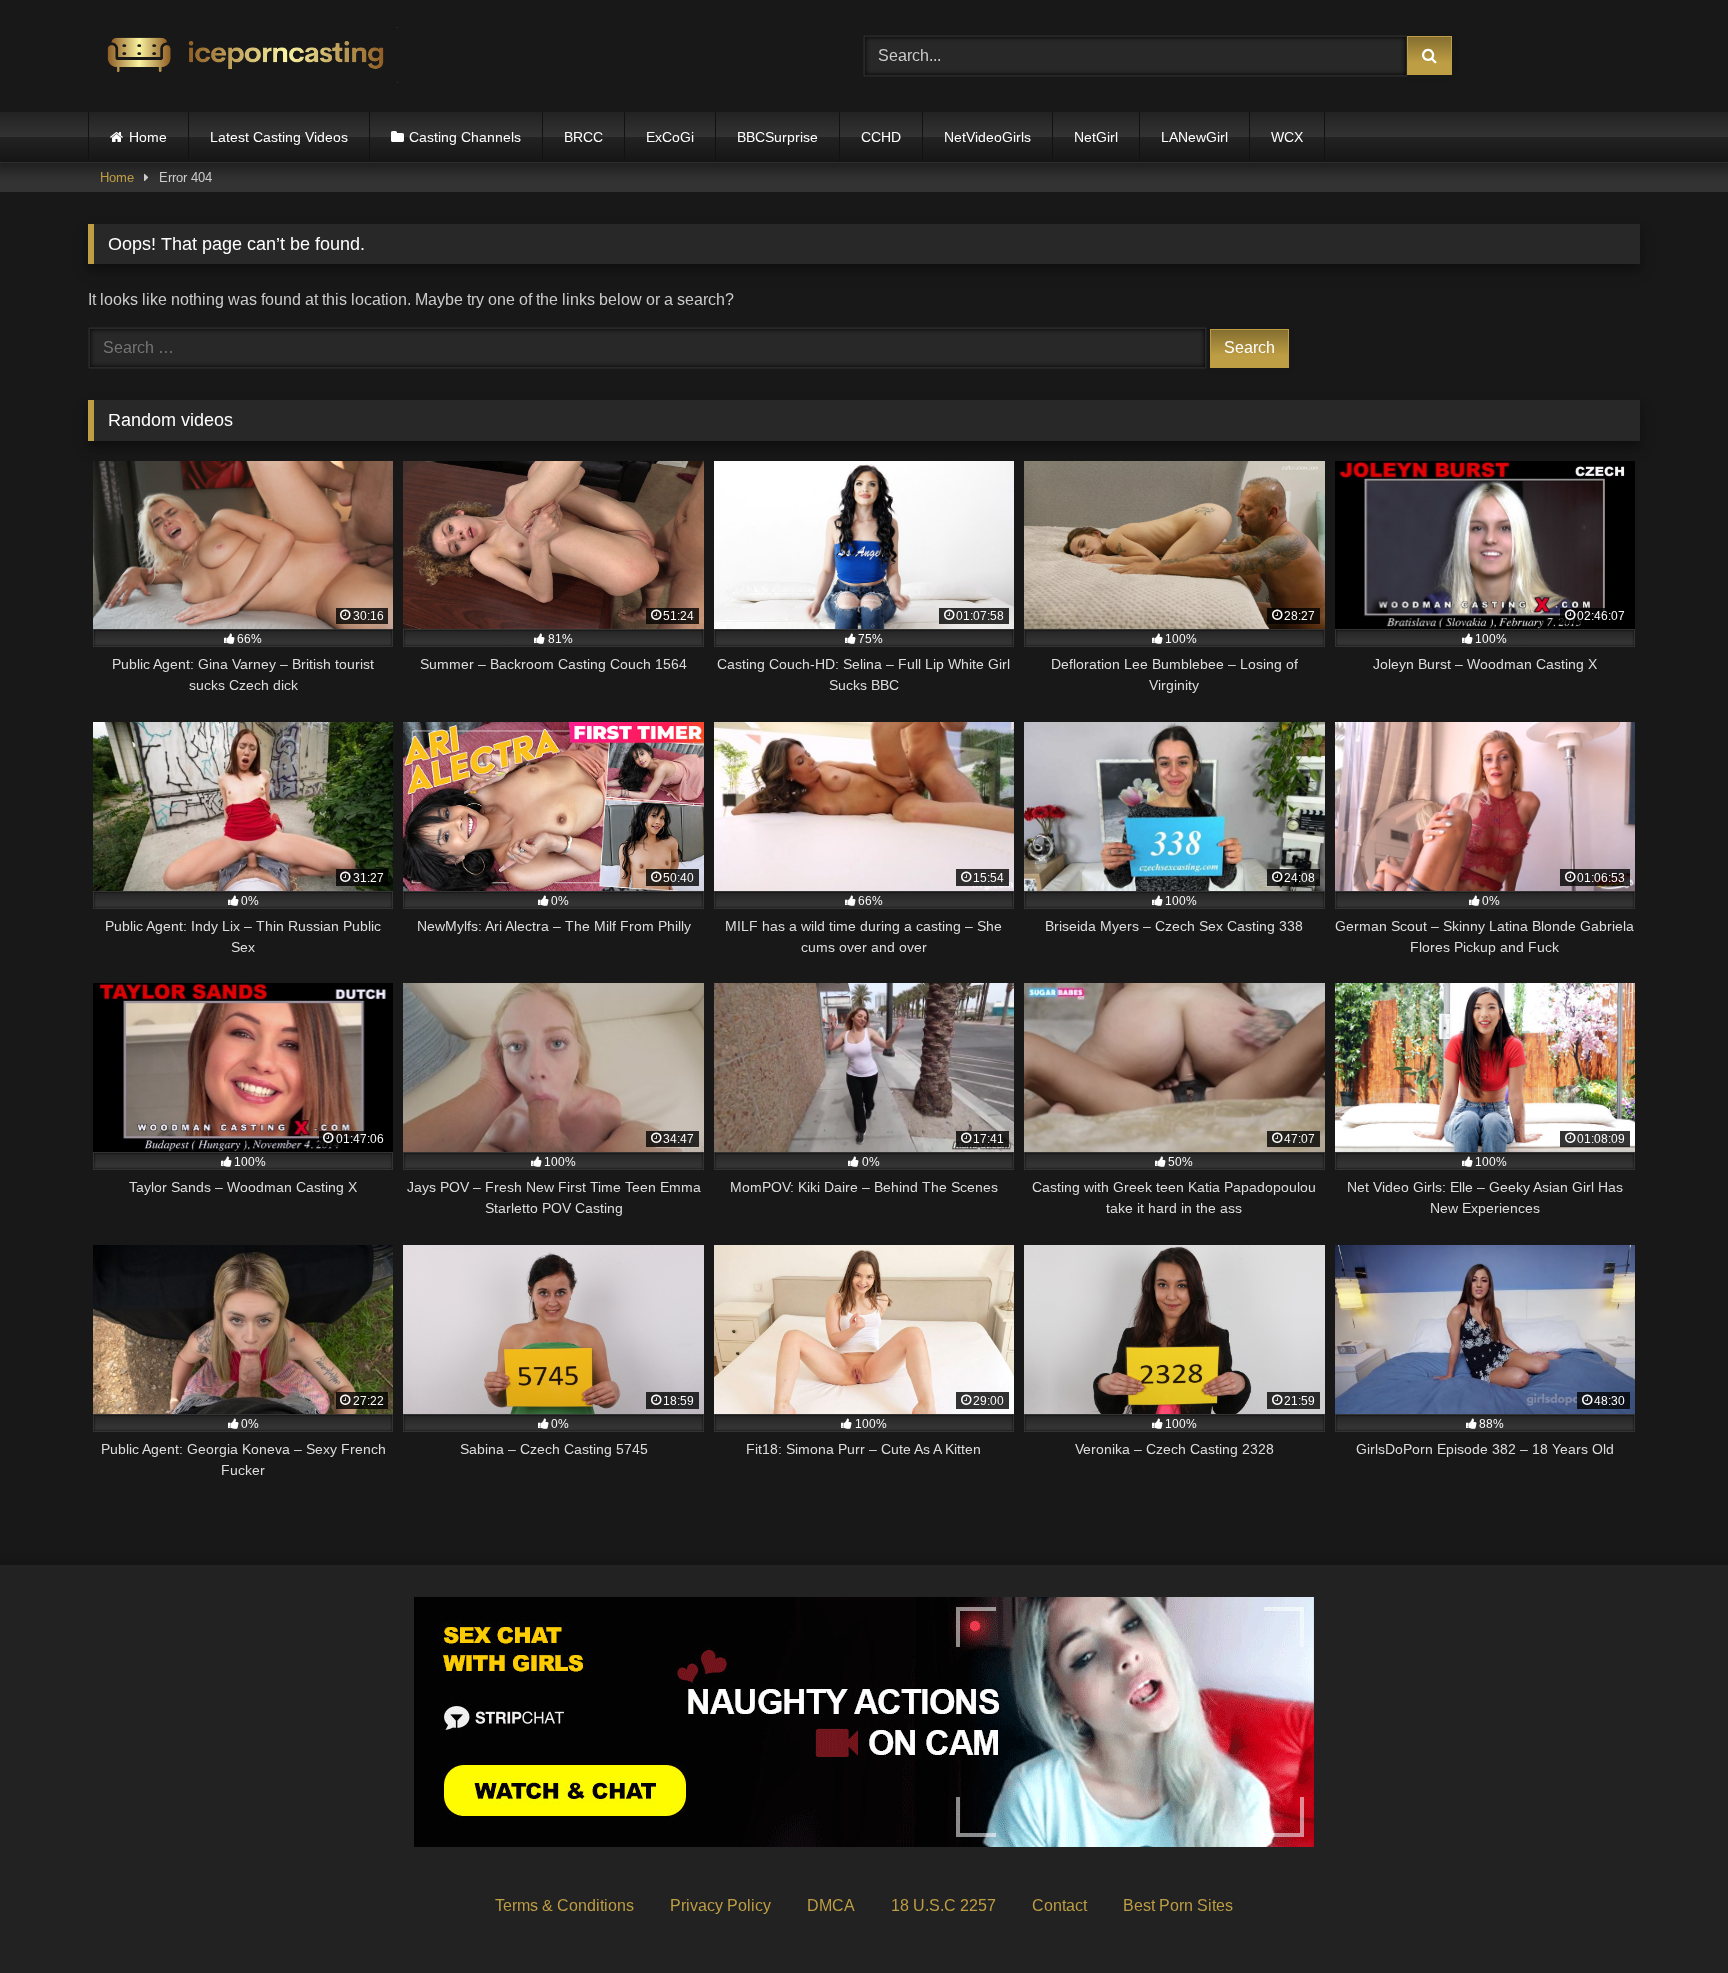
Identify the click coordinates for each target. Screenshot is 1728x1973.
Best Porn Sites (1178, 1905)
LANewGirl (1194, 137)
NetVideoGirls (987, 137)
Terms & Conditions (564, 1905)
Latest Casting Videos (279, 137)
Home (148, 137)
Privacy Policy (720, 1905)
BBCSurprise (777, 137)
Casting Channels (465, 137)
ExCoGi (670, 137)
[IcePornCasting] (243, 56)
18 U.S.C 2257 (943, 1905)
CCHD (881, 137)
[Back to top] (1666, 1913)
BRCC (583, 137)
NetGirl (1096, 137)
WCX (1287, 137)
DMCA (831, 1905)
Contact (1059, 1905)
